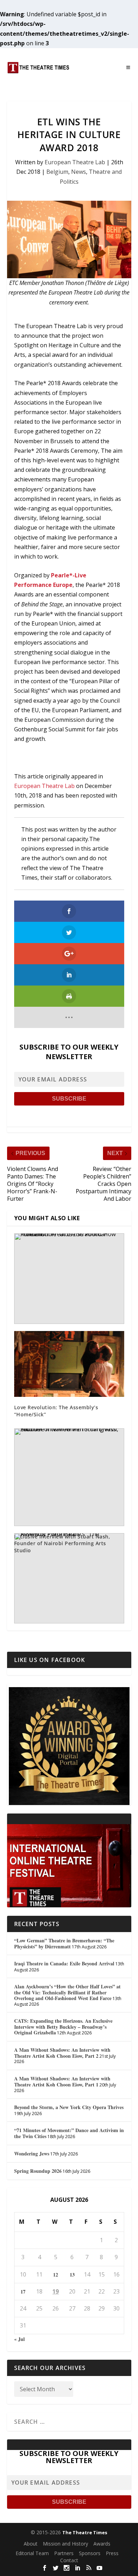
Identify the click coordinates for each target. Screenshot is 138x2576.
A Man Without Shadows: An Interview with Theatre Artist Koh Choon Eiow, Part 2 (62, 2053)
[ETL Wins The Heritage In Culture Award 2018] (69, 239)
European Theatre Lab (75, 162)
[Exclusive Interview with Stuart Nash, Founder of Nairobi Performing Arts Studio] (69, 1477)
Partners (64, 2553)
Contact (69, 2560)
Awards (102, 2544)
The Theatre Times (85, 2532)
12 (56, 2275)
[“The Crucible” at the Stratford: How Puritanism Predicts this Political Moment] (69, 1279)
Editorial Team (32, 2553)
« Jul (19, 2339)
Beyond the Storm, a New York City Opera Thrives (69, 2107)
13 (72, 2275)
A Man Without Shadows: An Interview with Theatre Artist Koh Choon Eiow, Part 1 (62, 2081)
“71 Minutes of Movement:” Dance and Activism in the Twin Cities (69, 2133)
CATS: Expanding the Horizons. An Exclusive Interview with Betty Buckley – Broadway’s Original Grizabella (63, 2027)
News (79, 172)
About (31, 2544)
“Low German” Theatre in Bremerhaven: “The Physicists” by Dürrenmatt (64, 1943)
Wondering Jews (32, 2154)
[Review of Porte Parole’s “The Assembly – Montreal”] (69, 1578)
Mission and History (65, 2544)
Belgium (57, 172)
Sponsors (90, 2553)
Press (112, 2553)
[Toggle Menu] (128, 68)
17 (23, 2292)
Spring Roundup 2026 (38, 2171)
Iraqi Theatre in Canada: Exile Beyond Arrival (64, 1963)
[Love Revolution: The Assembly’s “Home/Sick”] (69, 1364)
